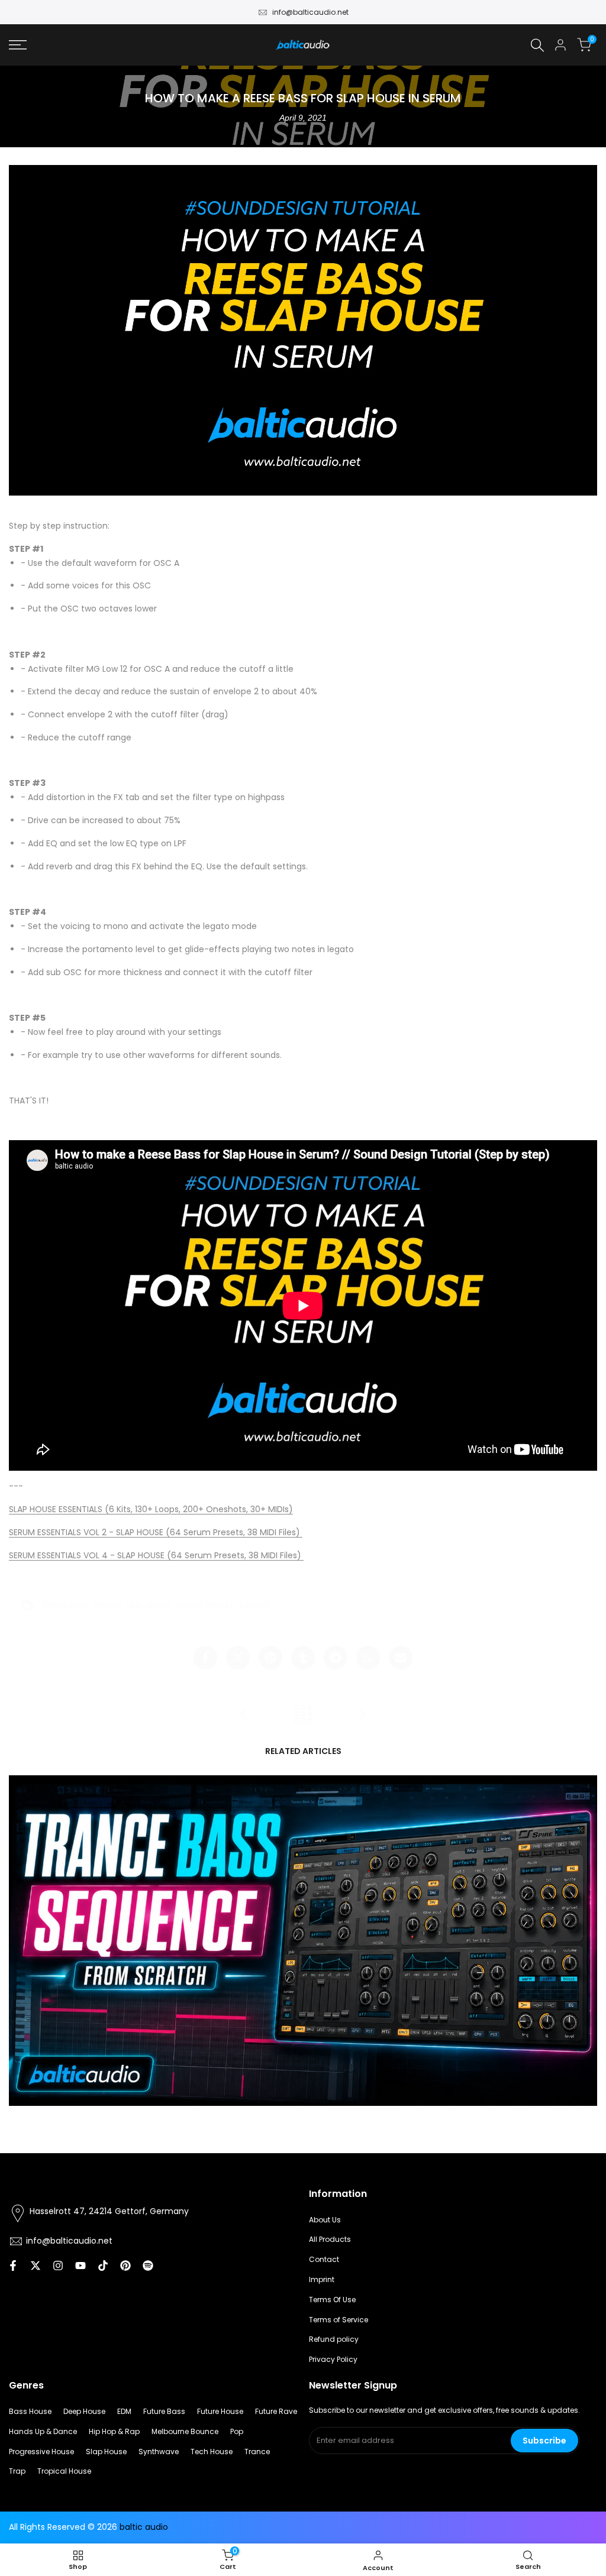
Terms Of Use (332, 2300)
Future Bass (164, 2411)
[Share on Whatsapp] (368, 1658)
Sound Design (204, 1605)
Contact (324, 2259)
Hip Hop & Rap (114, 2431)
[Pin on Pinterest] (270, 1658)
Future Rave (276, 2411)
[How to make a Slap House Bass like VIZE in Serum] (362, 1714)
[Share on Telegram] (336, 1658)
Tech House (212, 2452)
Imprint (322, 2279)
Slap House (149, 1605)
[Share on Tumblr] (303, 1658)
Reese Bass (65, 1605)
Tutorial (254, 1605)
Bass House (30, 2411)
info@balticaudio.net (310, 12)
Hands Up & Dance (43, 2431)
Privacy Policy (333, 2359)
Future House (220, 2411)
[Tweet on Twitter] (238, 1658)
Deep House (84, 2411)
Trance (257, 2452)
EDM (124, 2411)
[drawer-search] (537, 45)
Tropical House (64, 2471)
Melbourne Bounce (185, 2431)
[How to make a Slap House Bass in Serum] (244, 1714)
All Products (330, 2239)
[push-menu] (18, 45)
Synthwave (159, 2452)
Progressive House (41, 2452)
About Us (325, 2220)
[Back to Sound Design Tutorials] (303, 1714)
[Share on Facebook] (205, 1658)
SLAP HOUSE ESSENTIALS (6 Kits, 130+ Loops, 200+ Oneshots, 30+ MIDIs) (151, 1509)
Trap (17, 2471)
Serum (107, 1605)
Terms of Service (339, 2320)
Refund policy (334, 2339)
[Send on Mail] (401, 1658)
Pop (237, 2431)
